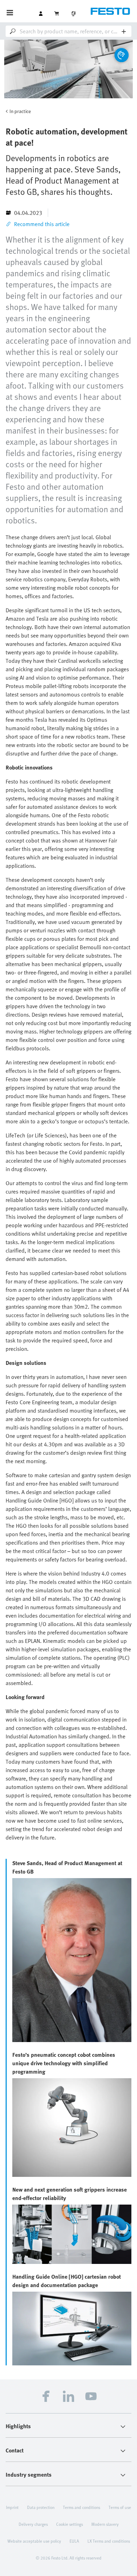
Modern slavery (105, 2524)
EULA (74, 2541)
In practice (20, 111)
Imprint (12, 2507)
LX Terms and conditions (109, 2541)
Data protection (41, 2507)
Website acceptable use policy (34, 2541)
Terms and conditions (81, 2507)
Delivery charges (33, 2524)
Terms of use (120, 2507)
